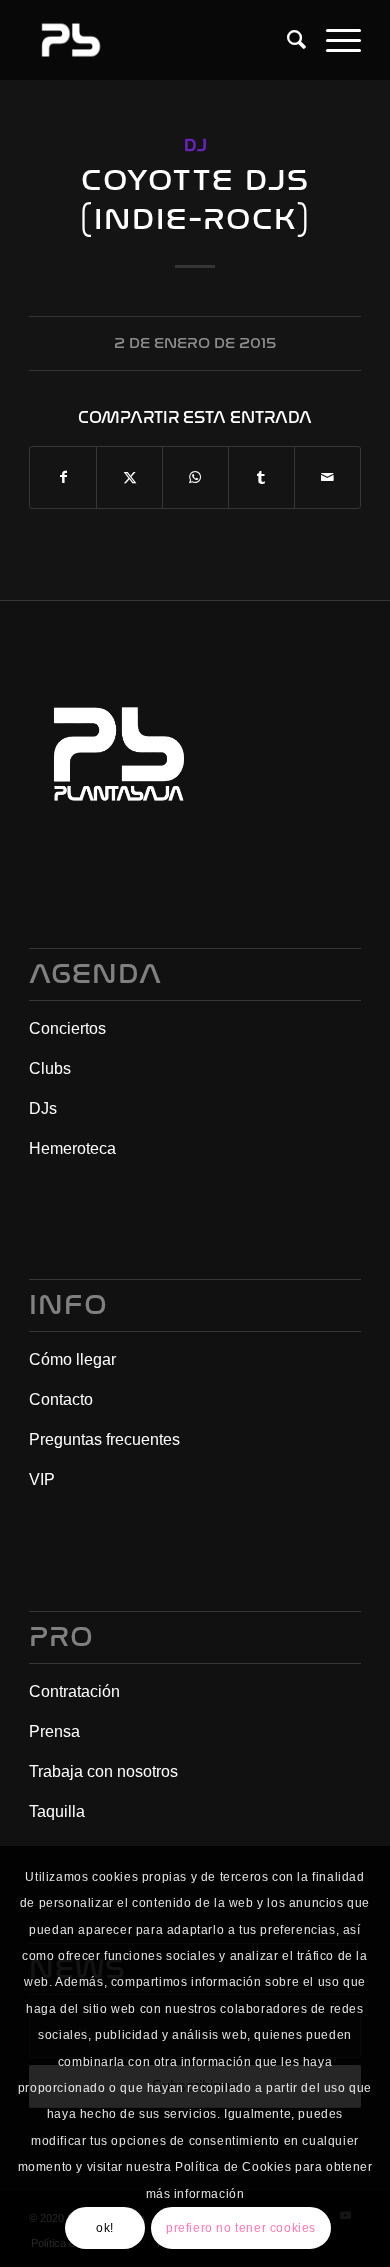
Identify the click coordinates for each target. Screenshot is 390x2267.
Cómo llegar (72, 1359)
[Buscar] (286, 40)
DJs (43, 1108)
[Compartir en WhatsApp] (195, 477)
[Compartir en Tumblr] (261, 477)
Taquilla (57, 1811)
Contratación (74, 1691)
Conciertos (67, 1028)
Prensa (54, 1731)
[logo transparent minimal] (161, 40)
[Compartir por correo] (327, 477)
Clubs (50, 1068)
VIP (42, 1479)
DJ (195, 145)
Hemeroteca (72, 1148)
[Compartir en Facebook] (63, 477)
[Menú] (333, 40)
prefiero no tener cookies (241, 2228)
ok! (105, 2228)
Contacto (61, 1399)
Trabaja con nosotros (103, 1771)
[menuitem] (286, 40)
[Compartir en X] (129, 477)
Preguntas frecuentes (104, 1439)
